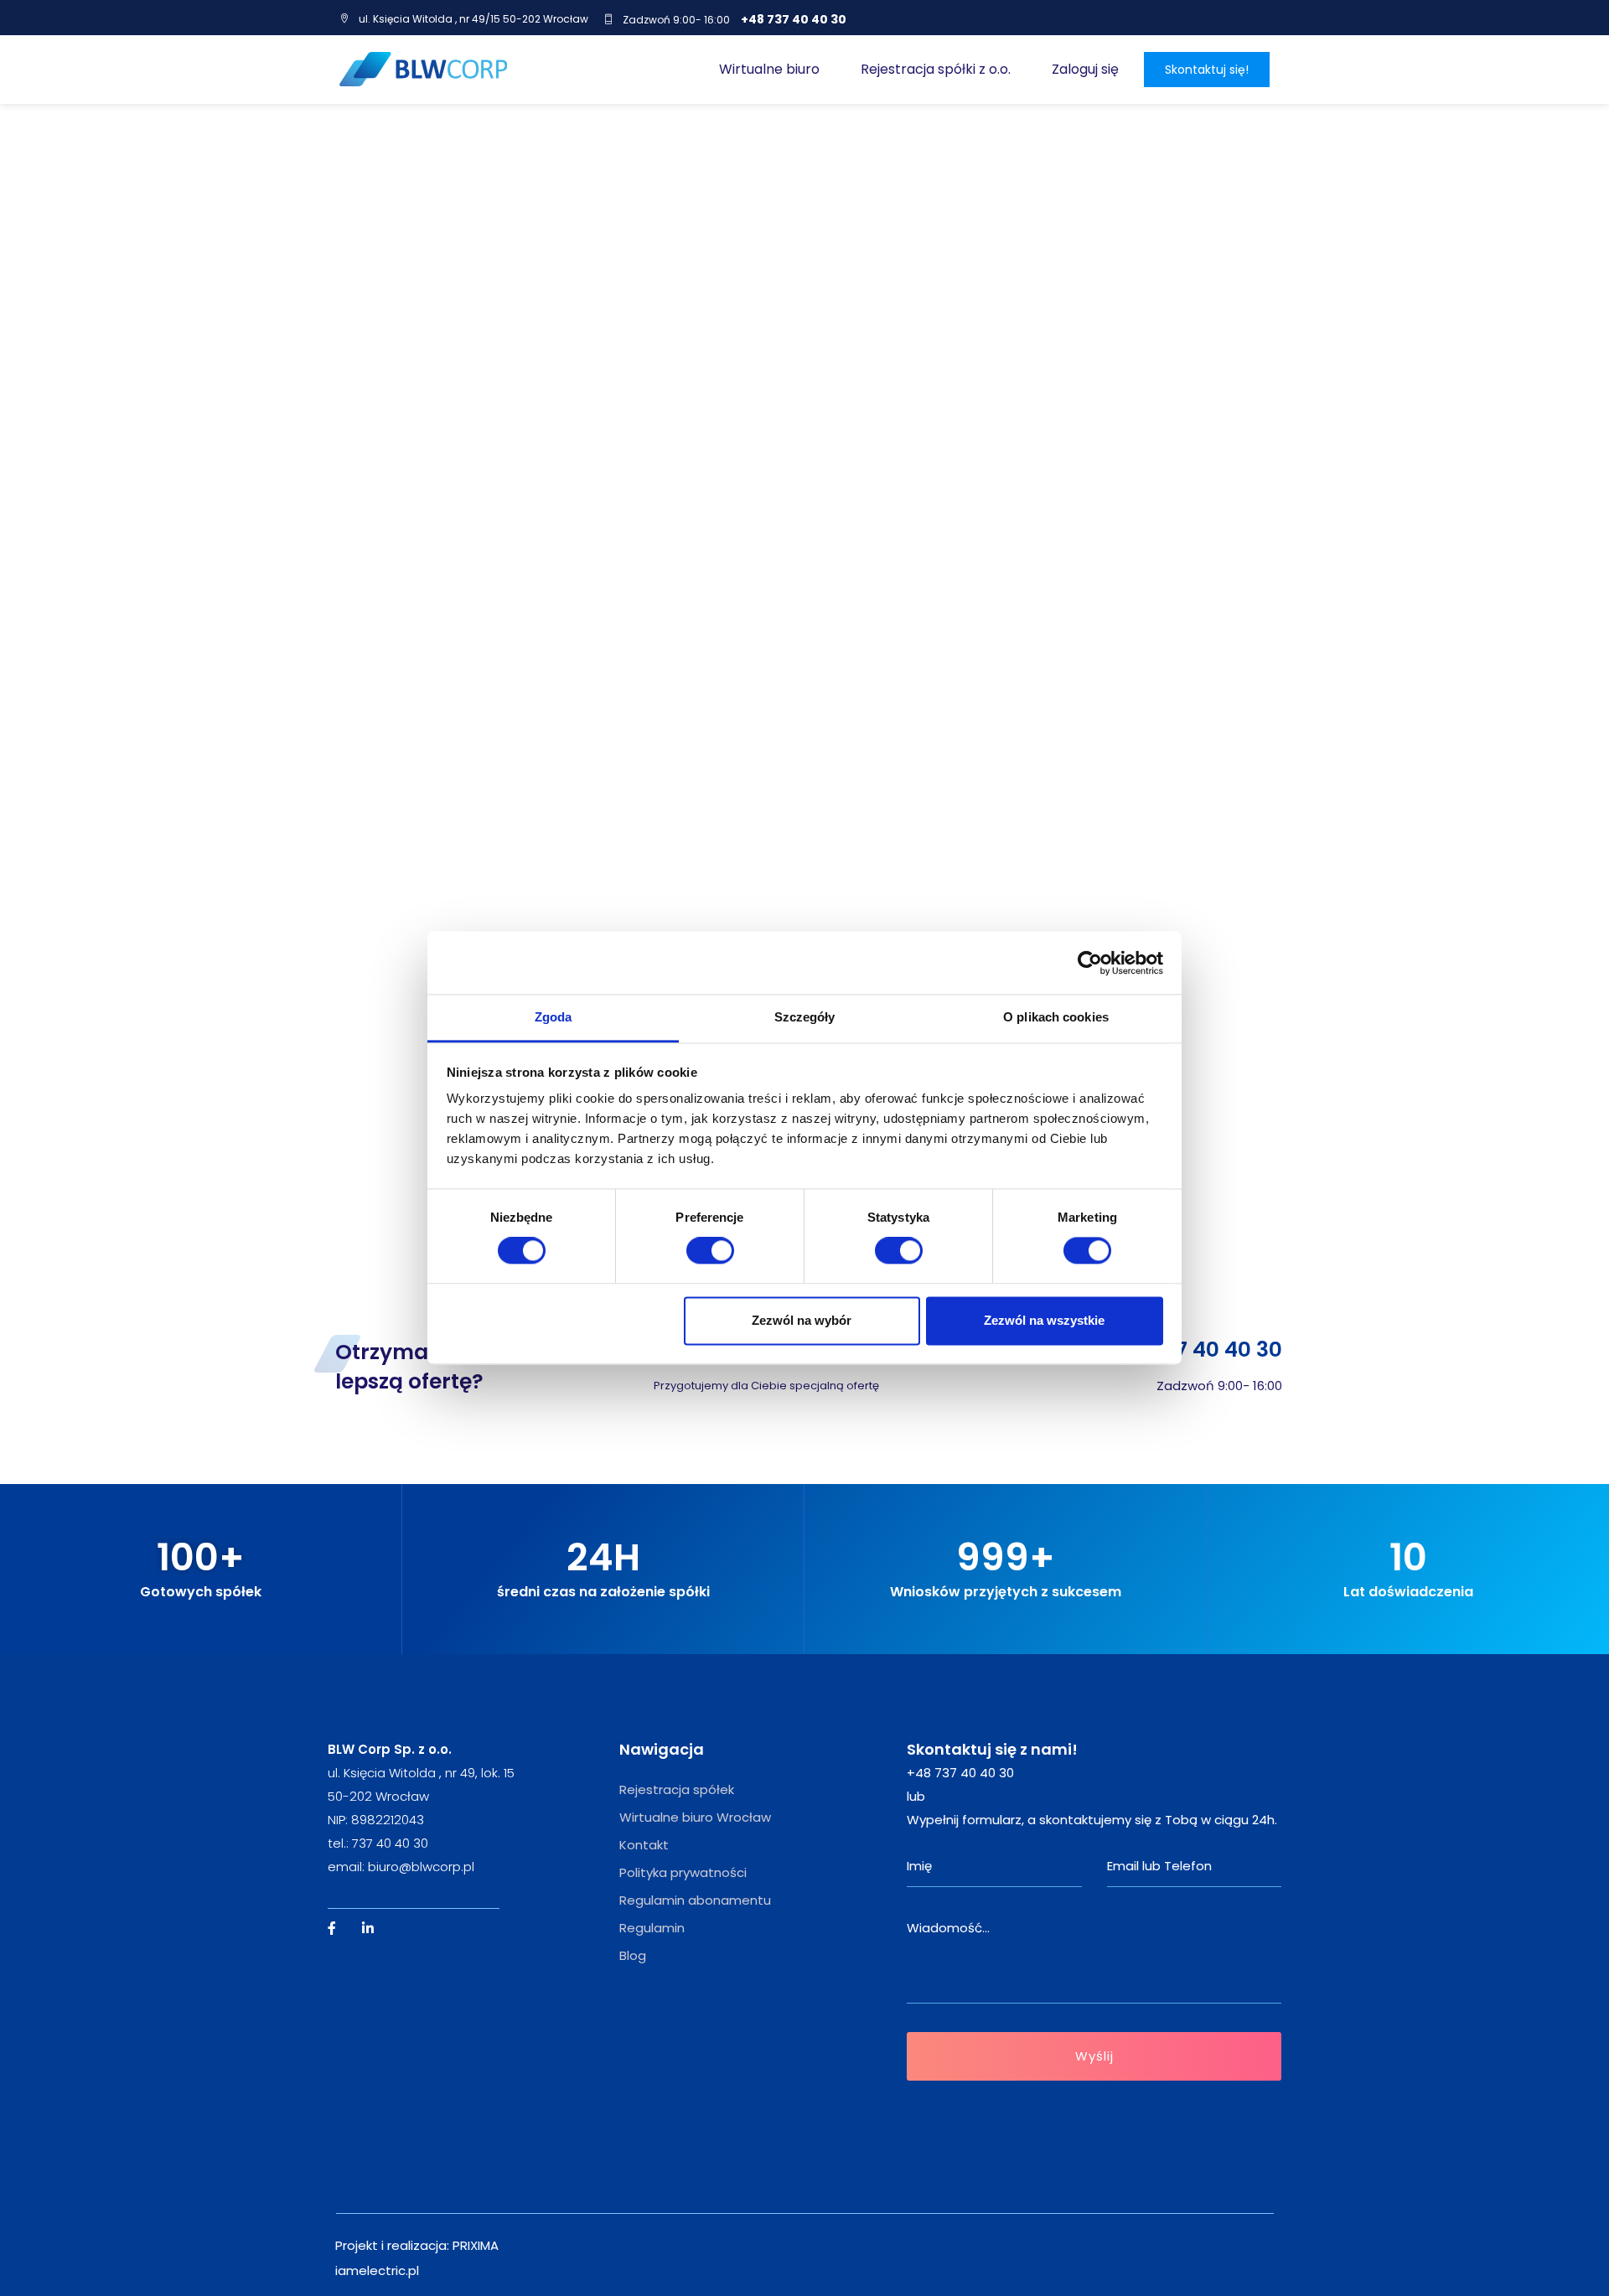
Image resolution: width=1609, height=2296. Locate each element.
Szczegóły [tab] (805, 1017)
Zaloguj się (1085, 69)
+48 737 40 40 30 (794, 19)
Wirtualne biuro (769, 69)
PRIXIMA (476, 2245)
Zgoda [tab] (554, 1017)
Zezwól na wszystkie (1044, 1320)
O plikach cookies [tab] (1056, 1017)
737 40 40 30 (390, 1843)
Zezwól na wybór (802, 1320)
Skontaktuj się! (1207, 70)
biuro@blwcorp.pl (421, 1867)
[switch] (710, 1251)
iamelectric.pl (377, 2270)
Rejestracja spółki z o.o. (936, 69)
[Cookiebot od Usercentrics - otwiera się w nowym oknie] (1090, 963)
